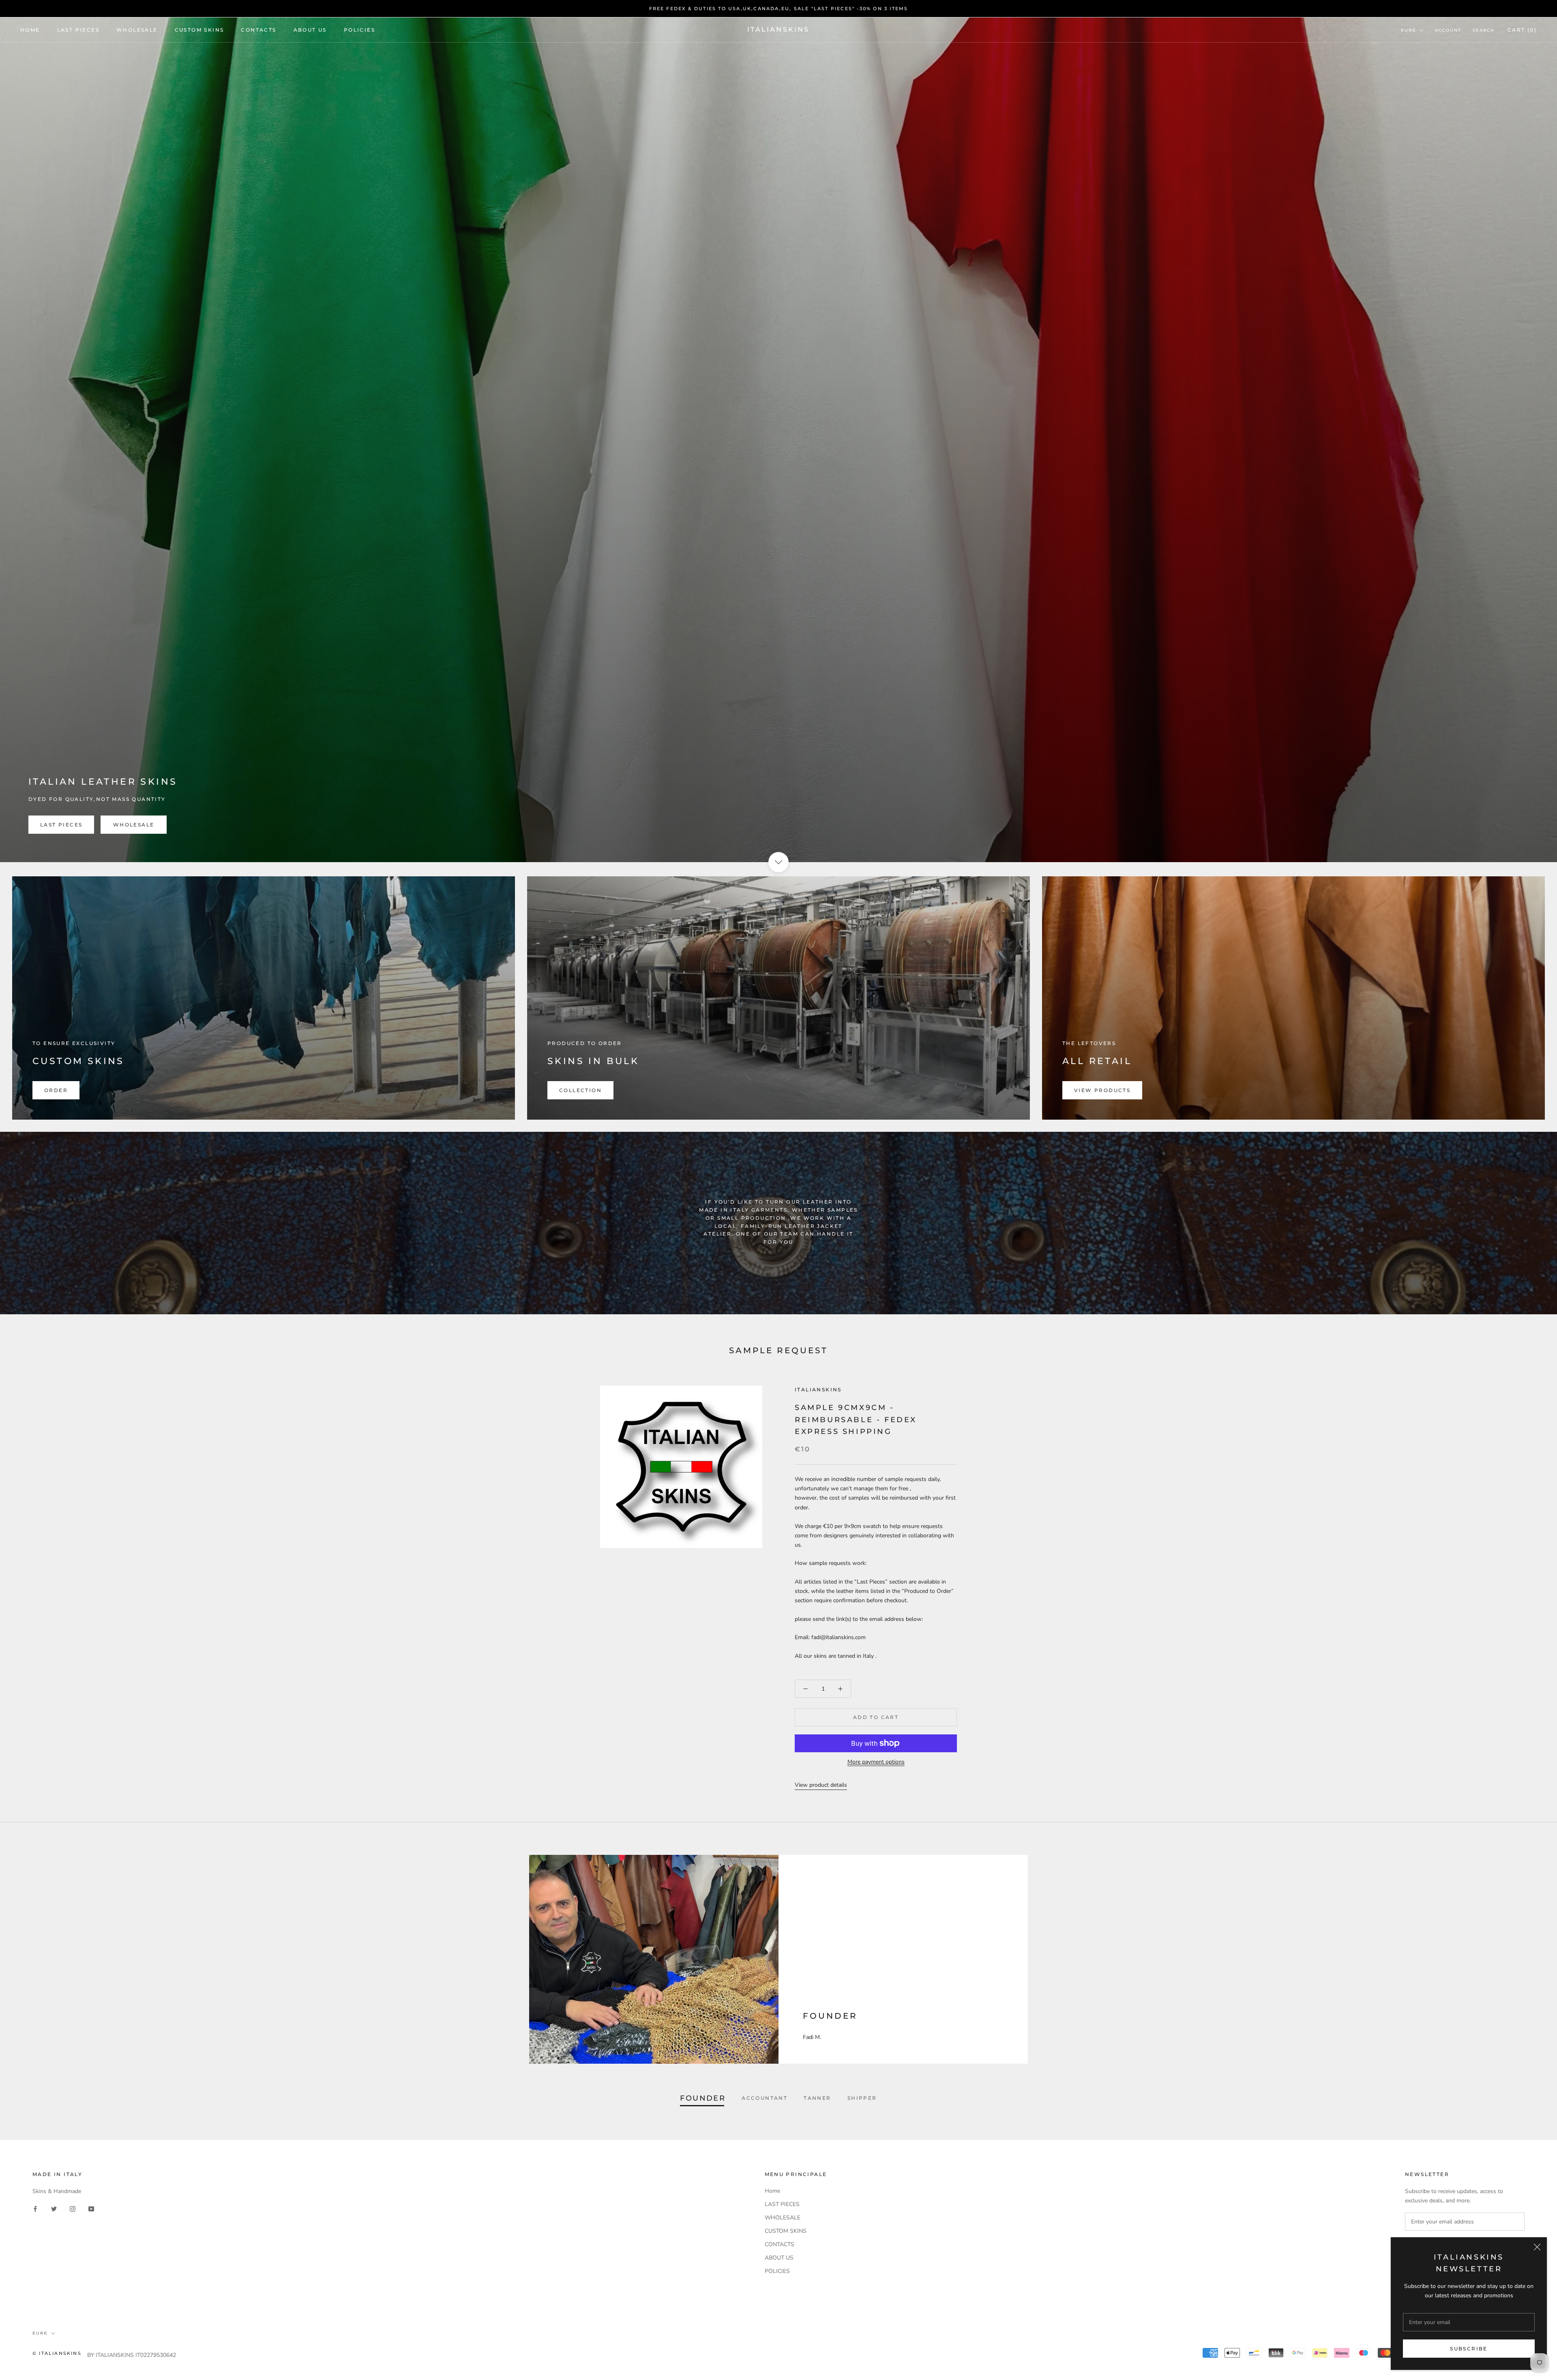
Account (1448, 30)
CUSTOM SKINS (199, 30)
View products (1102, 1090)
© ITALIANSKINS (57, 2353)
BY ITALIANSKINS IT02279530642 (132, 2355)
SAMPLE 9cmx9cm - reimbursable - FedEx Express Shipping (856, 1420)
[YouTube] (91, 2209)
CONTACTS (258, 30)
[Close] (1537, 2247)
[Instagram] (73, 2209)
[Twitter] (54, 2209)
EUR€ (1409, 30)
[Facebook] (35, 2209)
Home (30, 30)
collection (580, 1090)
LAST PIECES (78, 30)
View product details (821, 1785)
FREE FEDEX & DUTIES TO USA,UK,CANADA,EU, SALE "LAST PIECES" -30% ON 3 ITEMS (779, 9)
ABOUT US (310, 30)
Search (1484, 30)
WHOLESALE (137, 30)
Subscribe (1469, 2349)
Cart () (1522, 30)
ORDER (56, 1090)
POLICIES (359, 30)
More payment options (876, 1762)
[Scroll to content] (778, 862)
